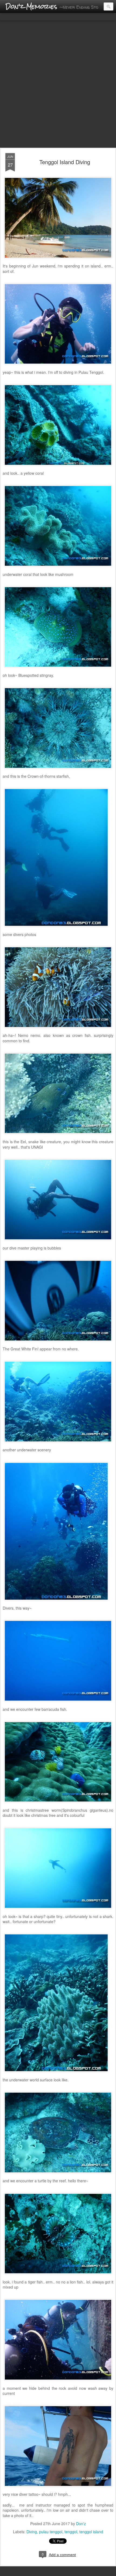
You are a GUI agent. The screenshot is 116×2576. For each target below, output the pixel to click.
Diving (32, 2532)
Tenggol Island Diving (65, 162)
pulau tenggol (51, 2532)
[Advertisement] (58, 85)
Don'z (81, 2524)
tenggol (71, 2532)
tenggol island (91, 2532)
